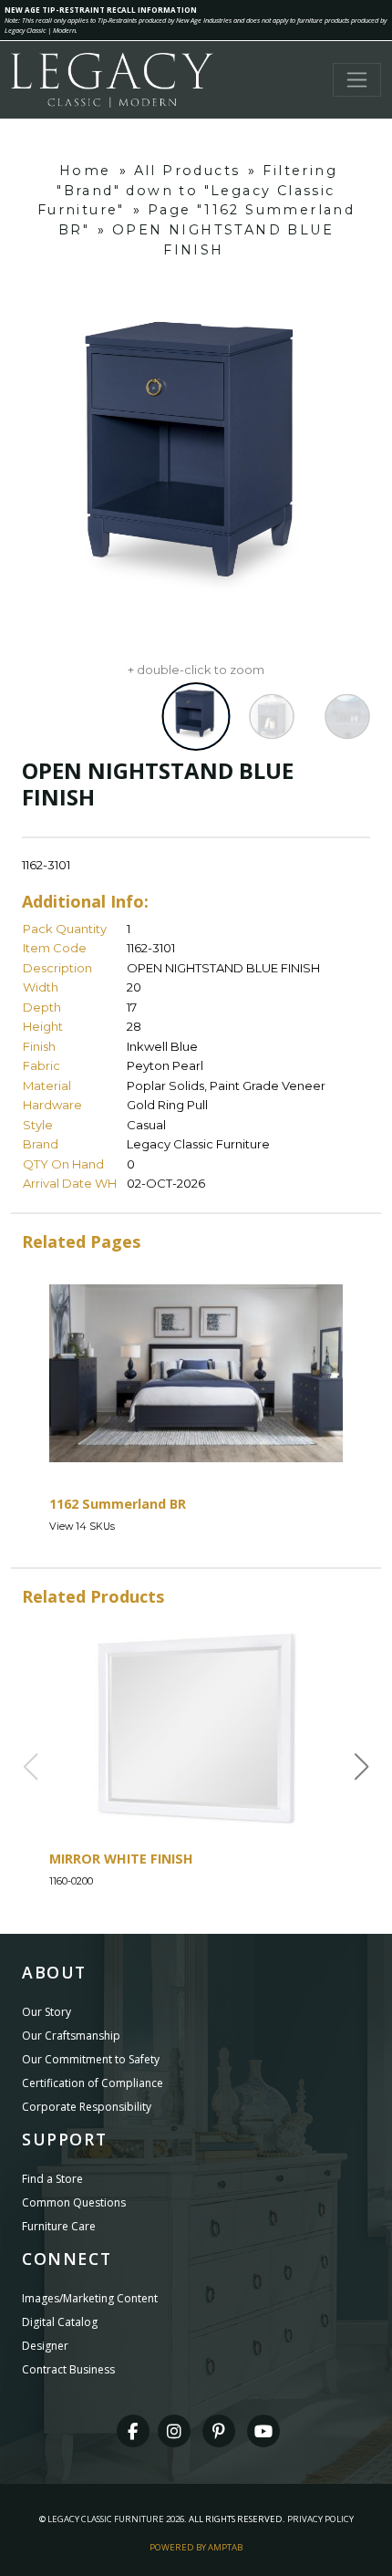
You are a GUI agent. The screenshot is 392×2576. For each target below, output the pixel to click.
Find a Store (52, 2179)
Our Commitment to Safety (91, 2059)
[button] (362, 1767)
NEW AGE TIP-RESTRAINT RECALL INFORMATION (101, 10)
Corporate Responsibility (87, 2107)
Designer (45, 2346)
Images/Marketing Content (90, 2298)
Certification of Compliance (93, 2083)
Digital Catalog (60, 2322)
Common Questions (74, 2202)
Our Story (46, 2012)
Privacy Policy (320, 2519)
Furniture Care (59, 2226)
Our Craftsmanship (71, 2036)
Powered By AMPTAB (196, 2547)
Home (85, 171)
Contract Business (68, 2369)
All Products (187, 171)
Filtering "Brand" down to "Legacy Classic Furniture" (187, 190)
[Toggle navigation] (357, 80)
